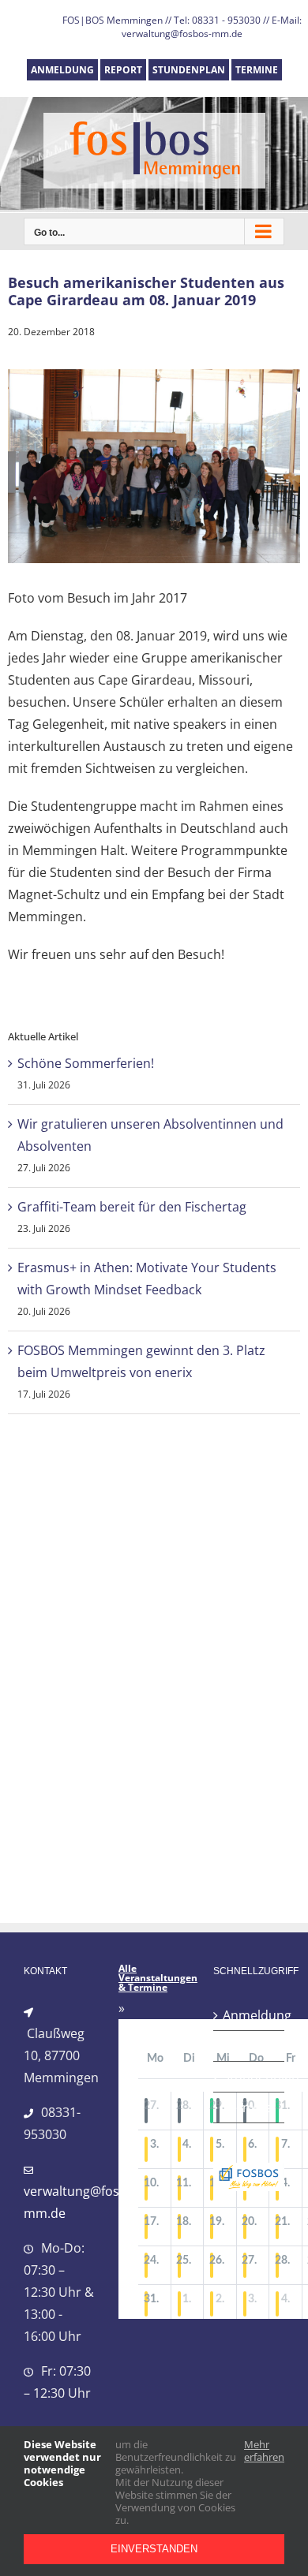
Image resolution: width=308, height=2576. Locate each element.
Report (243, 2046)
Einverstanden (154, 2549)
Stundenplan (250, 2077)
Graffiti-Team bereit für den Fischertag (132, 1207)
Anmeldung (250, 2015)
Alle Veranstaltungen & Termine (158, 1978)
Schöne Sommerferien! (86, 1063)
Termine (248, 2107)
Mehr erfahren (264, 2451)
